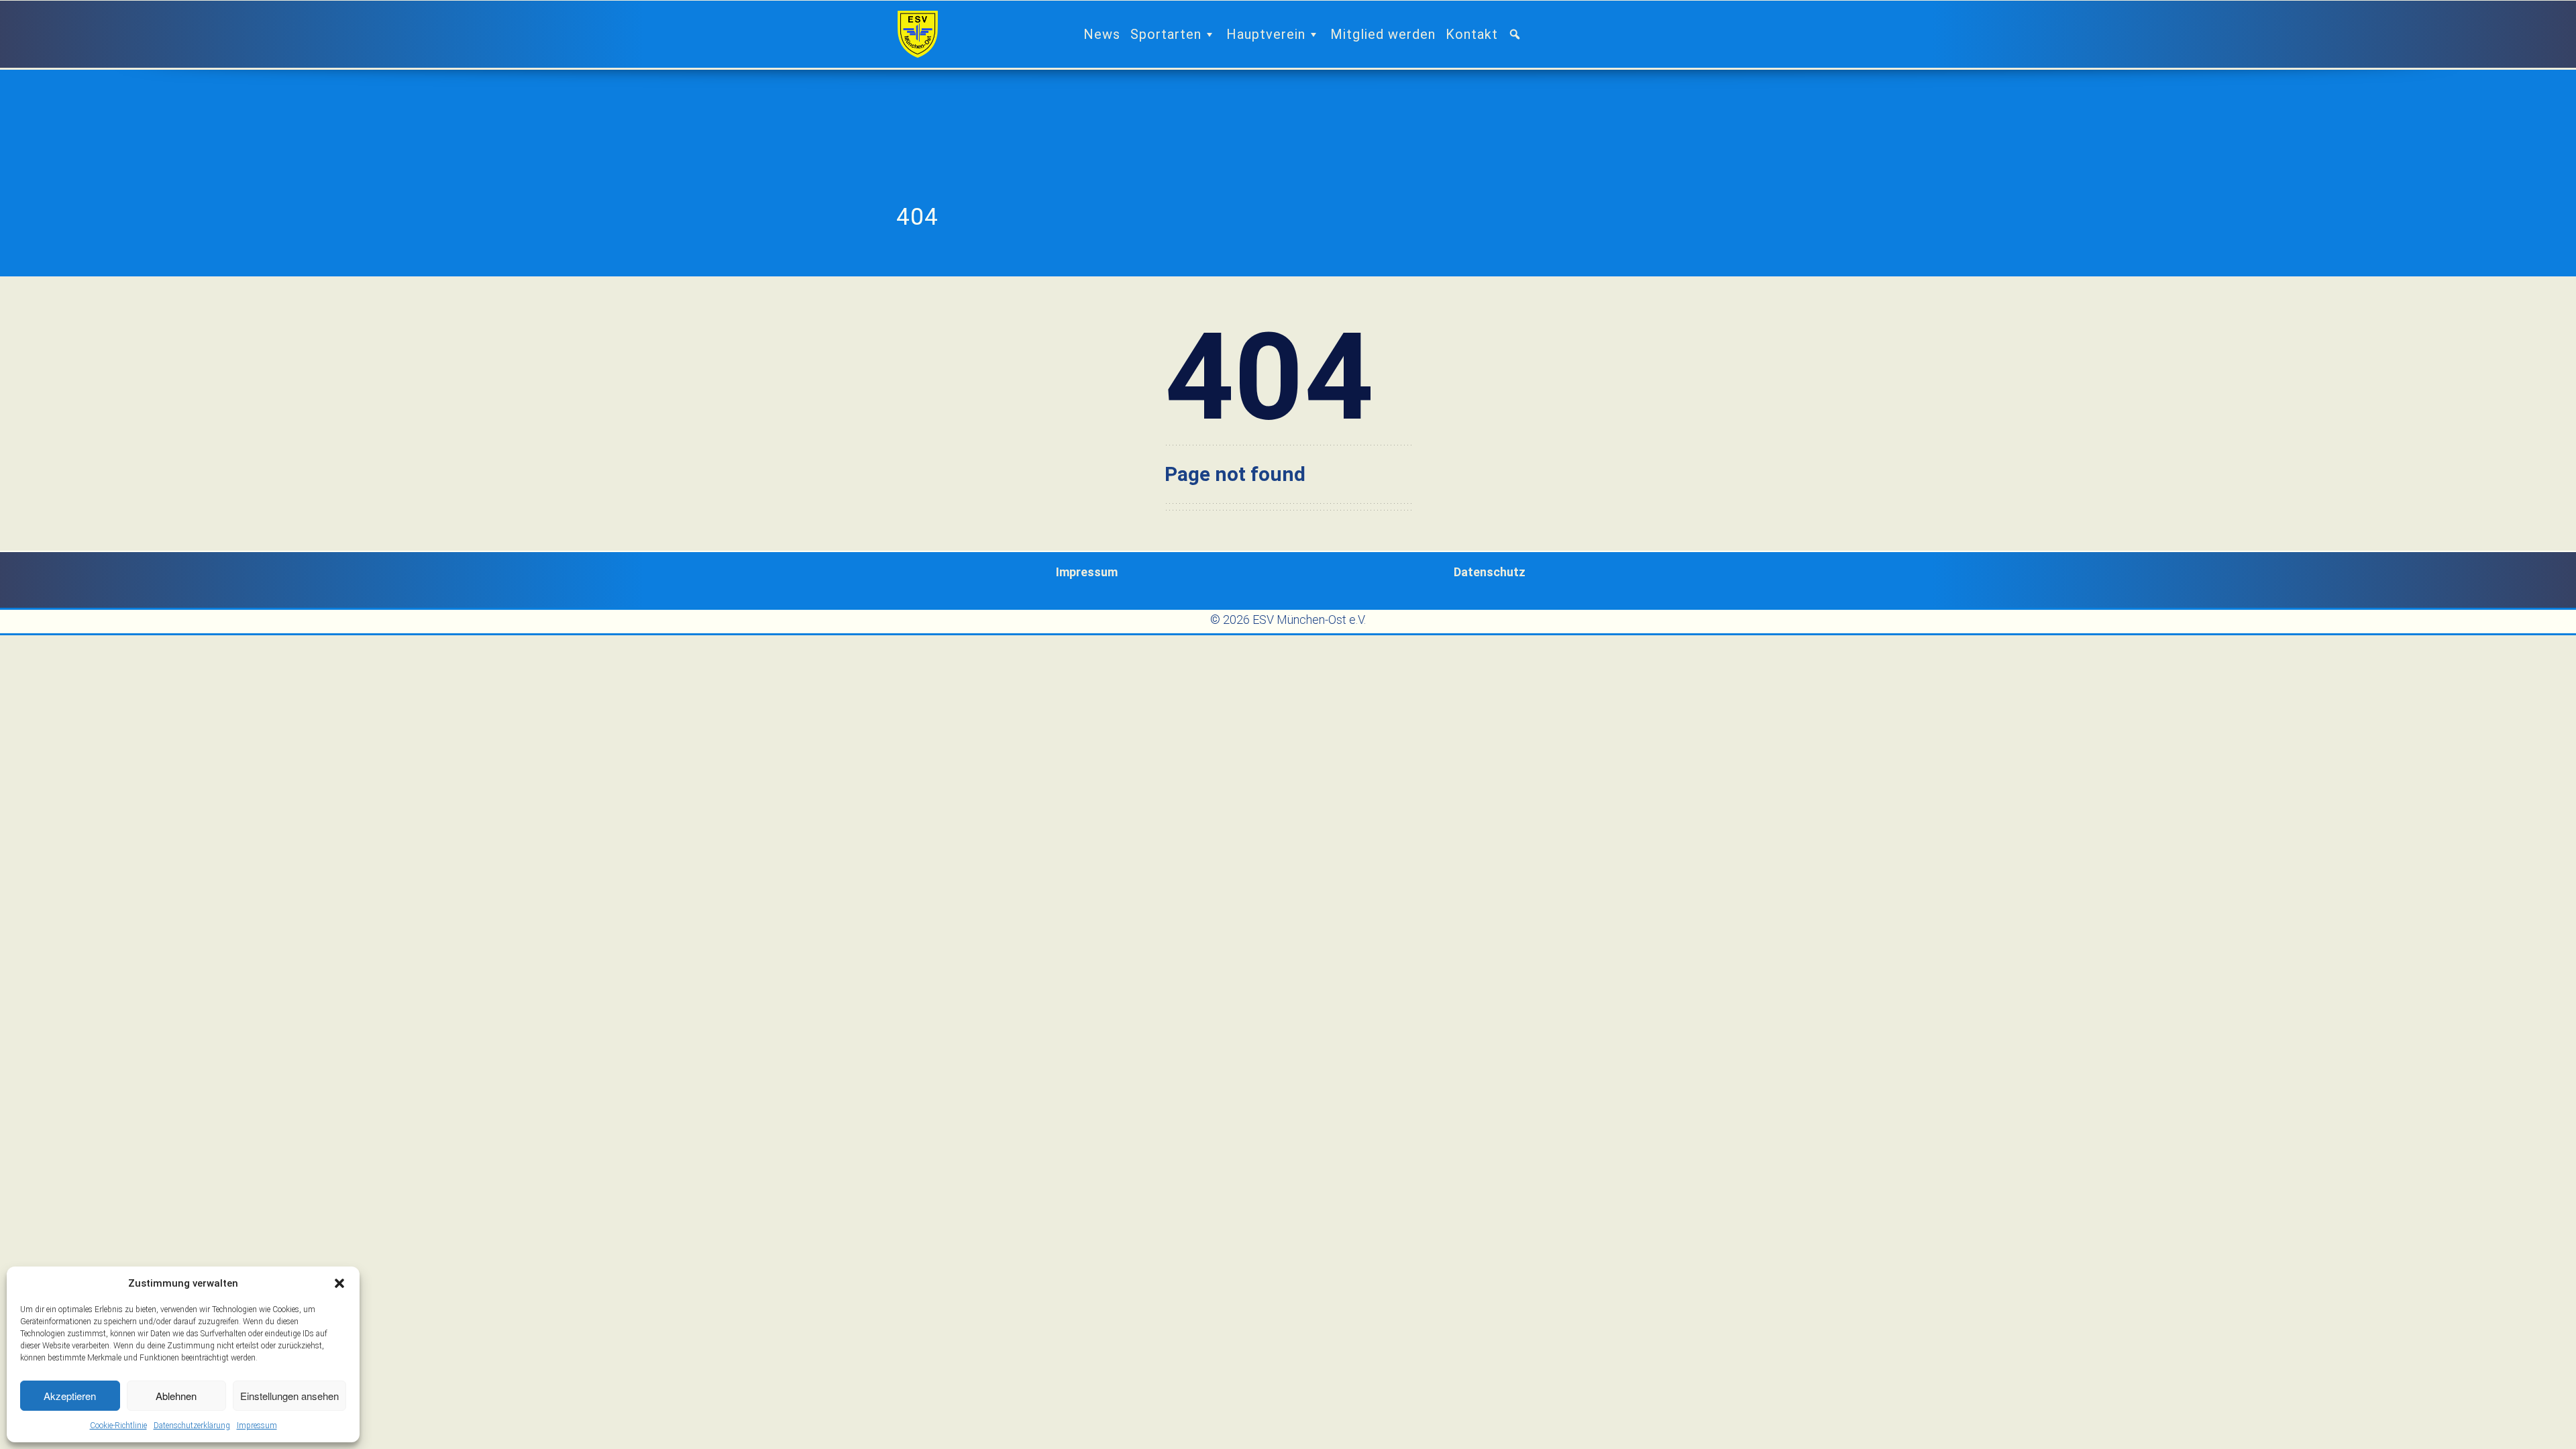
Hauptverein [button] (1266, 34)
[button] (339, 1283)
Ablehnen (176, 1396)
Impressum (257, 1426)
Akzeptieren (70, 1396)
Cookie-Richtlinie (118, 1426)
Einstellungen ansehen (289, 1396)
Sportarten (1166, 34)
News (1102, 34)
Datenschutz (1490, 572)
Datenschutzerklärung (192, 1426)
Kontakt (1472, 34)
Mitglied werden (1383, 34)
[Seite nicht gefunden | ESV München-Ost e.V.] (918, 34)
